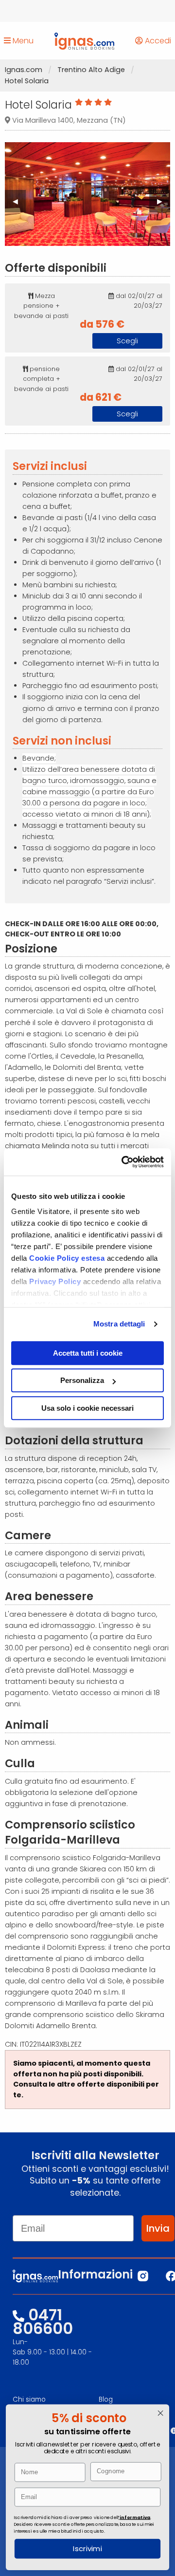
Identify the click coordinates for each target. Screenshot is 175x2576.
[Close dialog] (160, 2413)
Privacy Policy (56, 1281)
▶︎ (164, 204)
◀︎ (19, 204)
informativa (135, 2517)
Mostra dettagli (119, 1324)
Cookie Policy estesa (67, 1258)
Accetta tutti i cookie (88, 1353)
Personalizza (82, 1380)
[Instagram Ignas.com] (143, 2276)
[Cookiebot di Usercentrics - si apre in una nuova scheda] (123, 1162)
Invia (158, 2228)
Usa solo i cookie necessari (87, 1408)
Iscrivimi (87, 2549)
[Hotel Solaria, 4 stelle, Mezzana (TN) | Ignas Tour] (84, 41)
